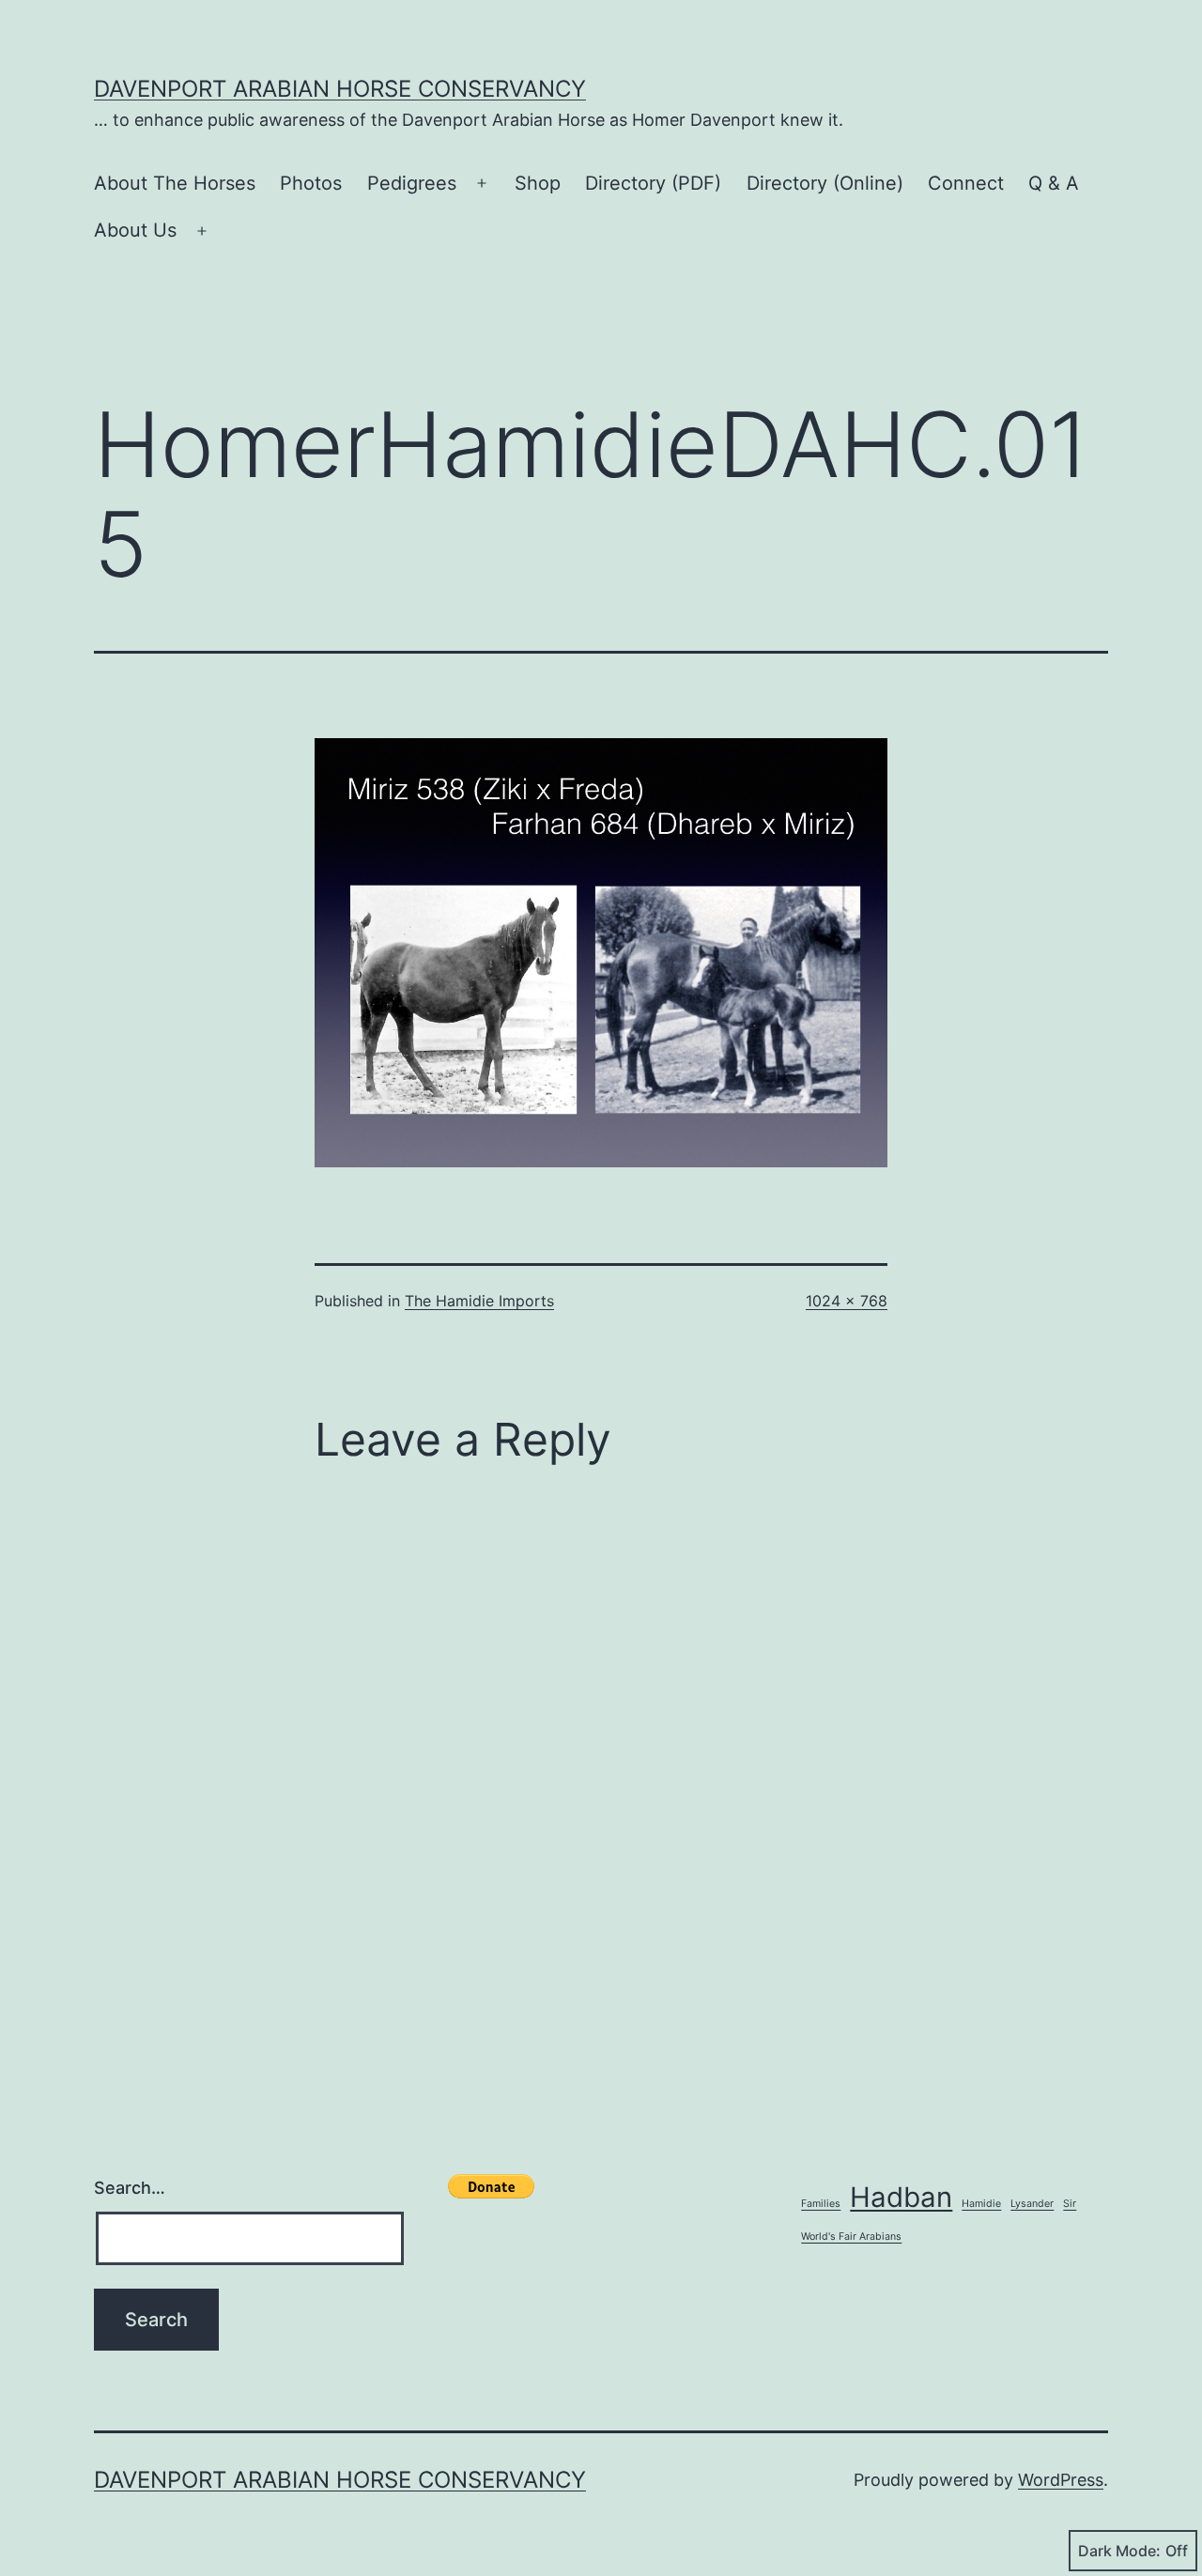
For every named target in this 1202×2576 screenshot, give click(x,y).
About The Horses (175, 183)
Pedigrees (412, 183)
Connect (966, 183)
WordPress (1061, 2480)
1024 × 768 (847, 1301)
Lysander (1032, 2204)
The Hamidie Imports (479, 1301)
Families (821, 2204)
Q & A (1054, 183)
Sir (1070, 2204)
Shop (538, 183)
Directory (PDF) (653, 183)
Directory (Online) (825, 183)
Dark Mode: (1119, 2551)
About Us (135, 230)
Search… (130, 2188)
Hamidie (981, 2204)
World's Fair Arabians (851, 2237)
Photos (311, 183)
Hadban (901, 2197)
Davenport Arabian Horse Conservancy (340, 89)
